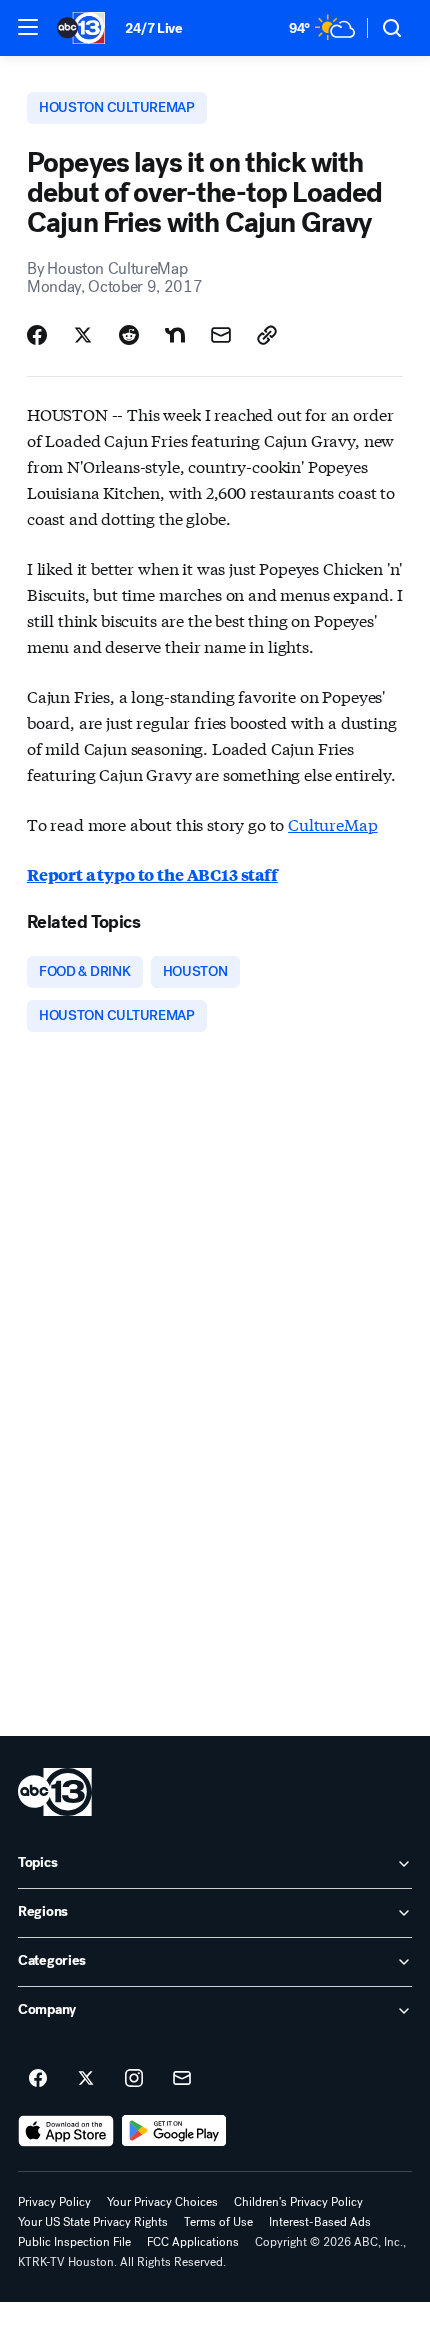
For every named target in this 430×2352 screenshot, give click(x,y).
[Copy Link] (267, 335)
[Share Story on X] (83, 335)
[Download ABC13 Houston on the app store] (66, 2131)
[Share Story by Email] (221, 335)
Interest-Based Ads (320, 2222)
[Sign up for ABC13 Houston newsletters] (182, 2079)
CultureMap (332, 823)
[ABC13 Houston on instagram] (134, 2079)
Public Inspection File (74, 2242)
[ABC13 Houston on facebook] (38, 2079)
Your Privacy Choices (162, 2202)
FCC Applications (193, 2242)
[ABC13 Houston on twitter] (86, 2079)
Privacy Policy (54, 2202)
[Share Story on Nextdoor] (175, 335)
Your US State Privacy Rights (93, 2222)
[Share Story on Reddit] (129, 335)
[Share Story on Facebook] (37, 335)
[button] (28, 27)
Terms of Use (218, 2222)
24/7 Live (153, 28)
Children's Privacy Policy (298, 2202)
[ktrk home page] (55, 1792)
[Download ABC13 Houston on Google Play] (174, 2131)
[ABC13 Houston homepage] (81, 28)
